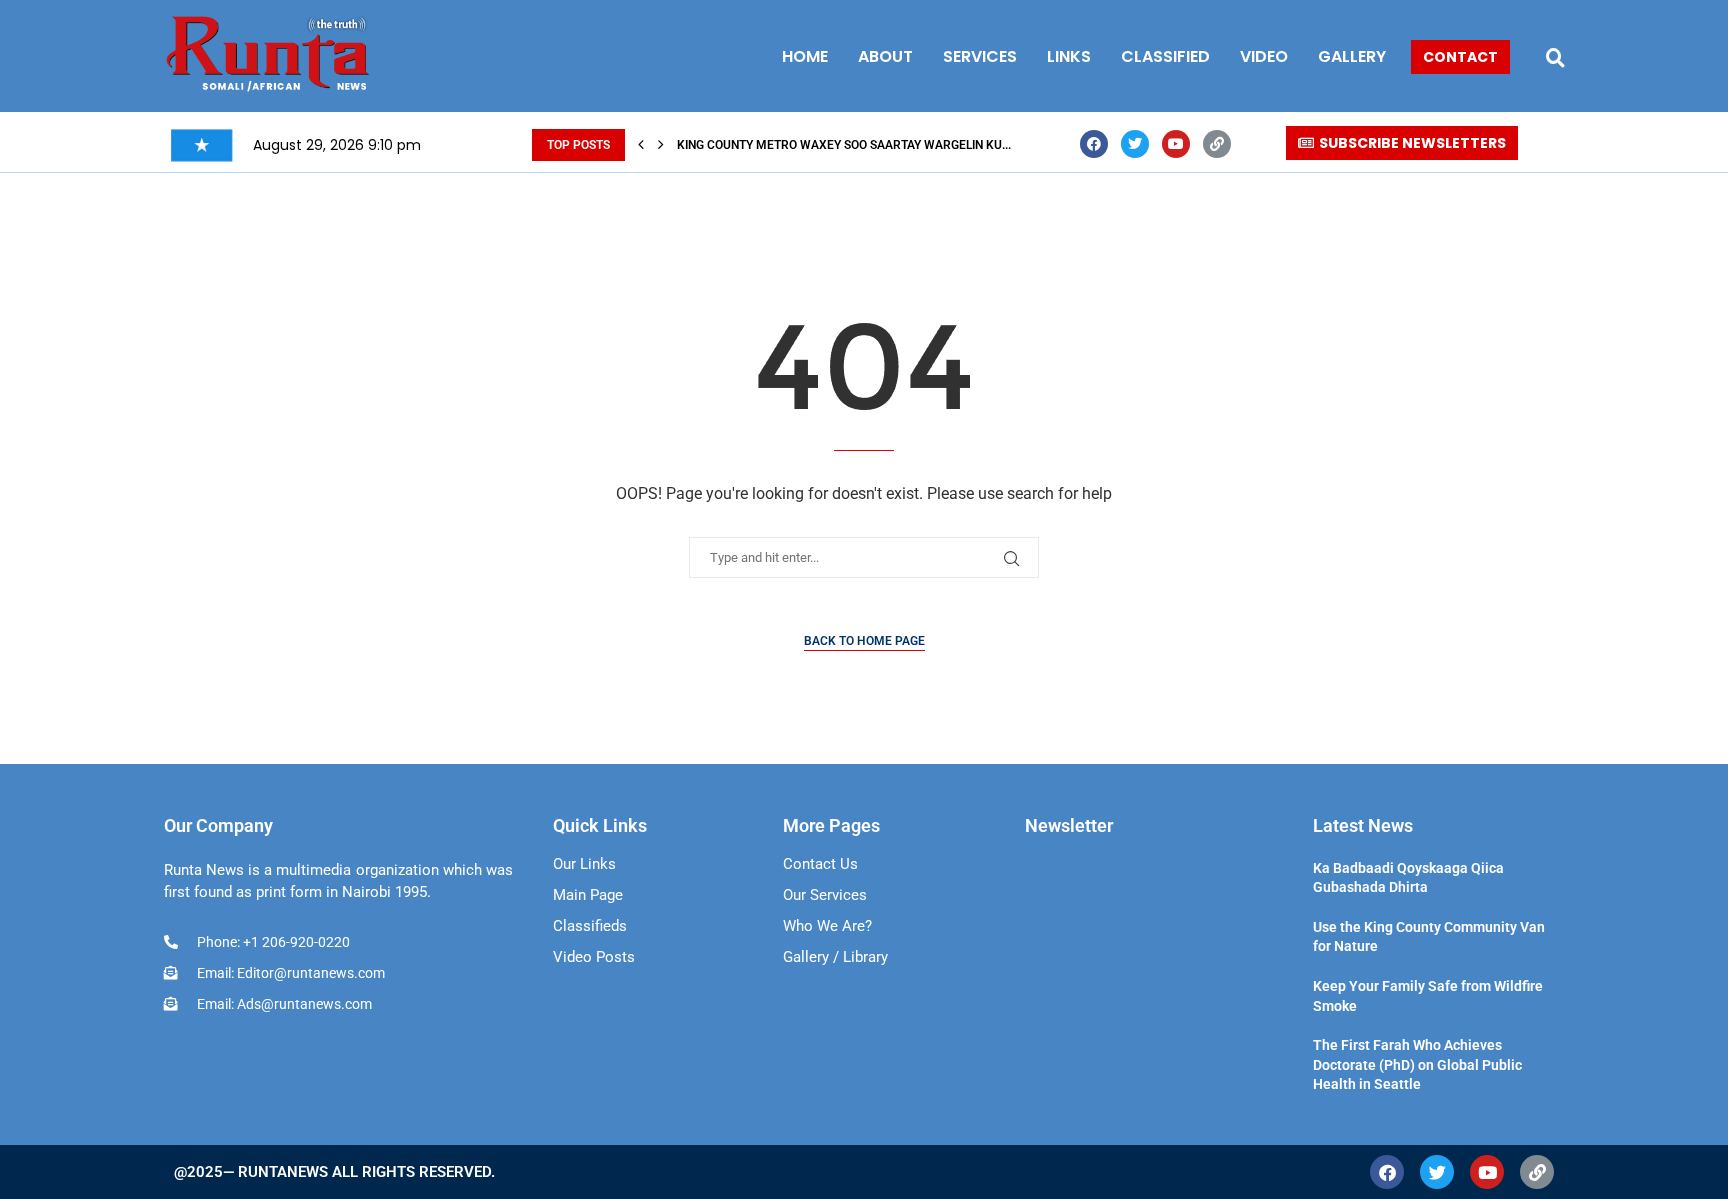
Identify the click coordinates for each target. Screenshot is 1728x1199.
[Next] (661, 145)
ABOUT (885, 56)
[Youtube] (1176, 144)
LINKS (1069, 56)
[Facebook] (1094, 144)
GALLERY (1352, 56)
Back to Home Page (864, 641)
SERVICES (980, 56)
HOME (805, 56)
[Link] (1217, 144)
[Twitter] (1135, 144)
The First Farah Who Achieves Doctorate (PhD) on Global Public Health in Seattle (1417, 1064)
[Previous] (641, 145)
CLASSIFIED (1165, 56)
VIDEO (1264, 56)
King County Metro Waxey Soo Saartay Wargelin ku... (844, 145)
